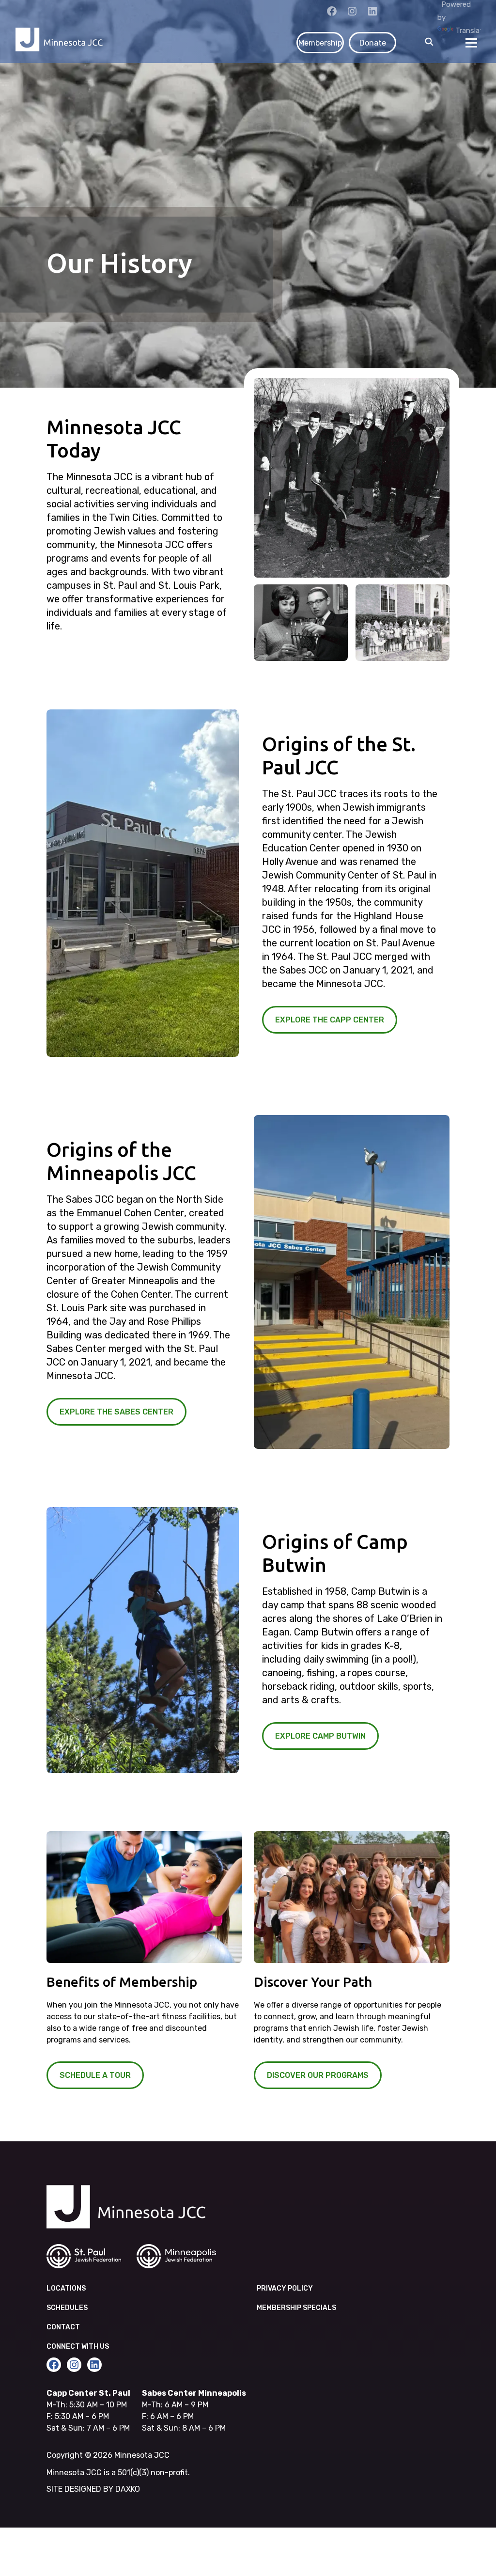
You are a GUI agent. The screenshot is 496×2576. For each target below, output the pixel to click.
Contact (63, 2327)
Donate (373, 43)
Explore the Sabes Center (116, 1412)
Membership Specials (296, 2308)
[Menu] (471, 43)
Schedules (67, 2308)
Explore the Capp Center (330, 1020)
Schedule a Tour (95, 2075)
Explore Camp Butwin (320, 1736)
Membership (320, 43)
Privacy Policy (285, 2288)
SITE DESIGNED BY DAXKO (93, 2489)
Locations (66, 2288)
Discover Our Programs (318, 2075)
